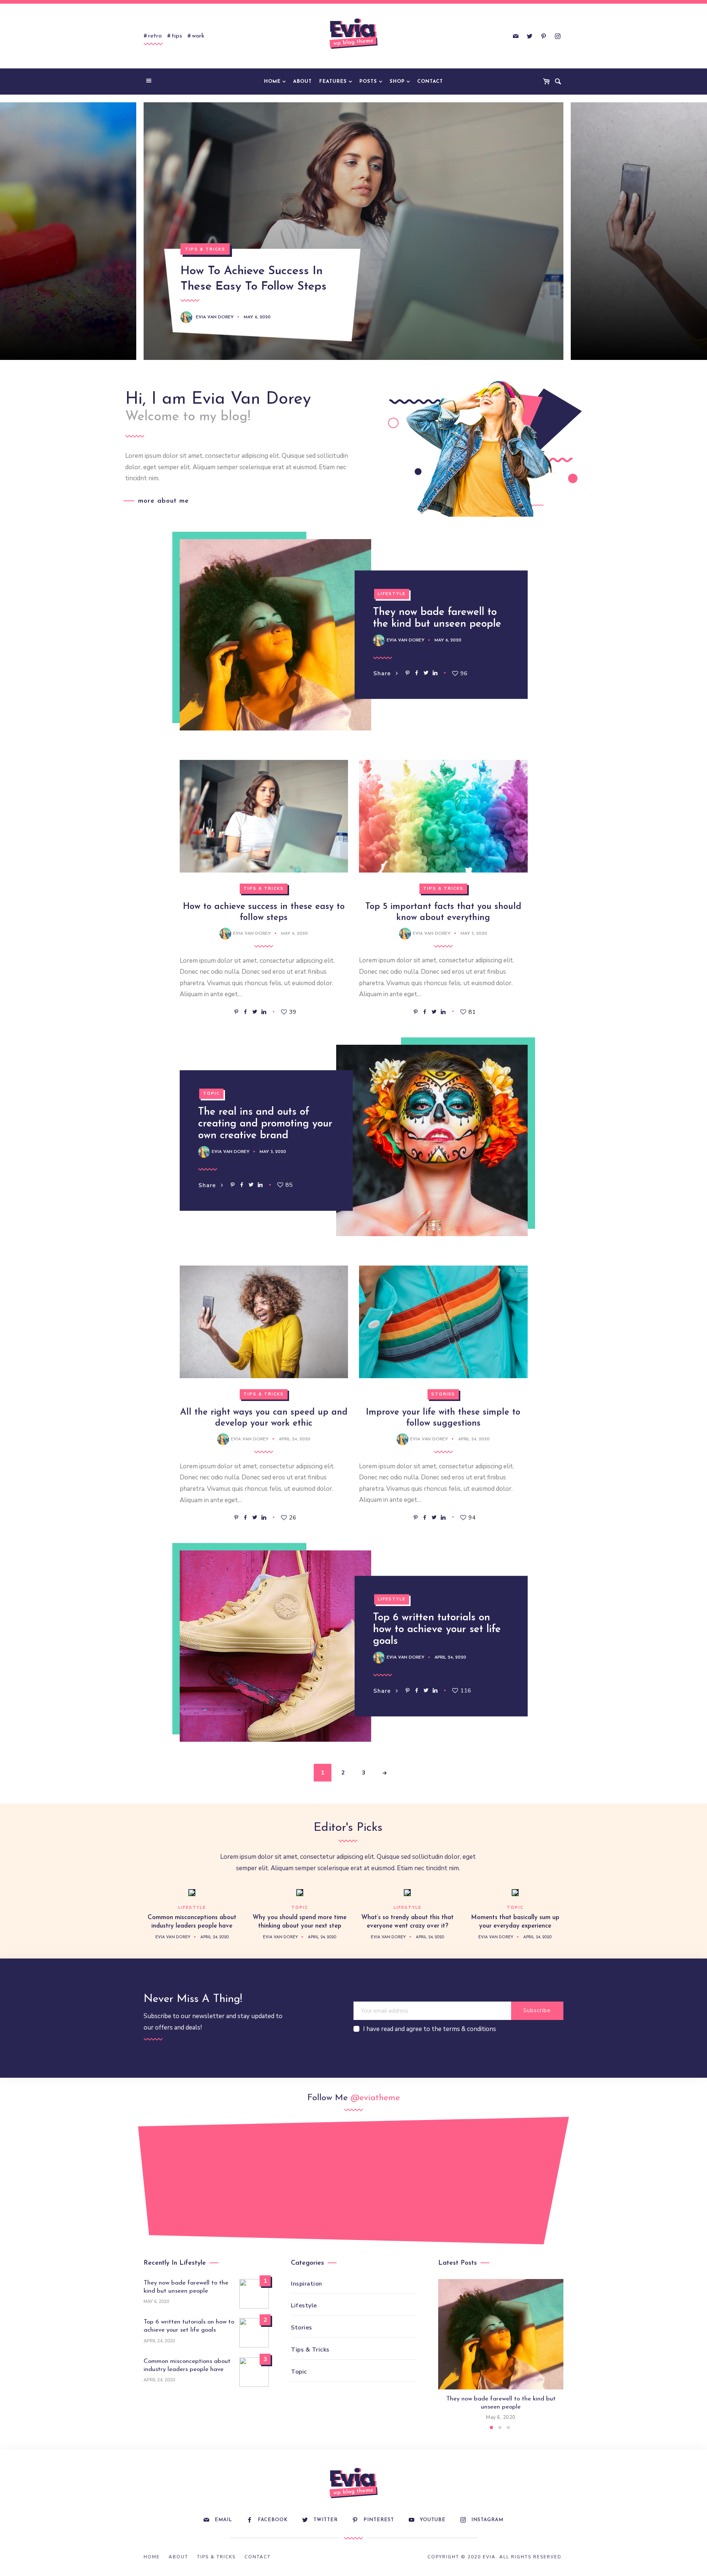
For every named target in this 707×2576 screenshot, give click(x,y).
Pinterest (379, 2520)
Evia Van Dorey (215, 317)
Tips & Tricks (205, 249)
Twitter (326, 2520)
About (303, 82)
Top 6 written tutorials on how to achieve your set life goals (437, 1630)
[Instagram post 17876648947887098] (473, 2185)
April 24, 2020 (295, 1439)
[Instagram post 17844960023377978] (553, 2177)
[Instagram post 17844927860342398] (393, 2177)
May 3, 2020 (273, 1152)
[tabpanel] (501, 2350)
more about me (163, 501)
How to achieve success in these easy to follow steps (254, 279)
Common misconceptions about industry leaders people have (187, 2365)
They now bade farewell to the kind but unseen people (186, 2287)
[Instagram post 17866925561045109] (154, 2185)
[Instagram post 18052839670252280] (314, 2185)
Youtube (433, 2520)
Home (272, 82)
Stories (443, 1394)
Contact (430, 82)
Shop (397, 82)
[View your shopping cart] (548, 82)
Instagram (487, 2520)
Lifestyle (392, 594)
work (198, 36)
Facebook (273, 2520)
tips (177, 36)
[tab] (491, 2428)
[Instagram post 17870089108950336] (234, 2177)
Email (223, 2520)
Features (333, 82)
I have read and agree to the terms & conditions (430, 2029)
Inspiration (307, 2284)
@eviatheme (375, 2098)
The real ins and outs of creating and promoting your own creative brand (265, 1124)
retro (155, 36)
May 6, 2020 (257, 317)
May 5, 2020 (474, 934)
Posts (368, 82)
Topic (211, 1094)
